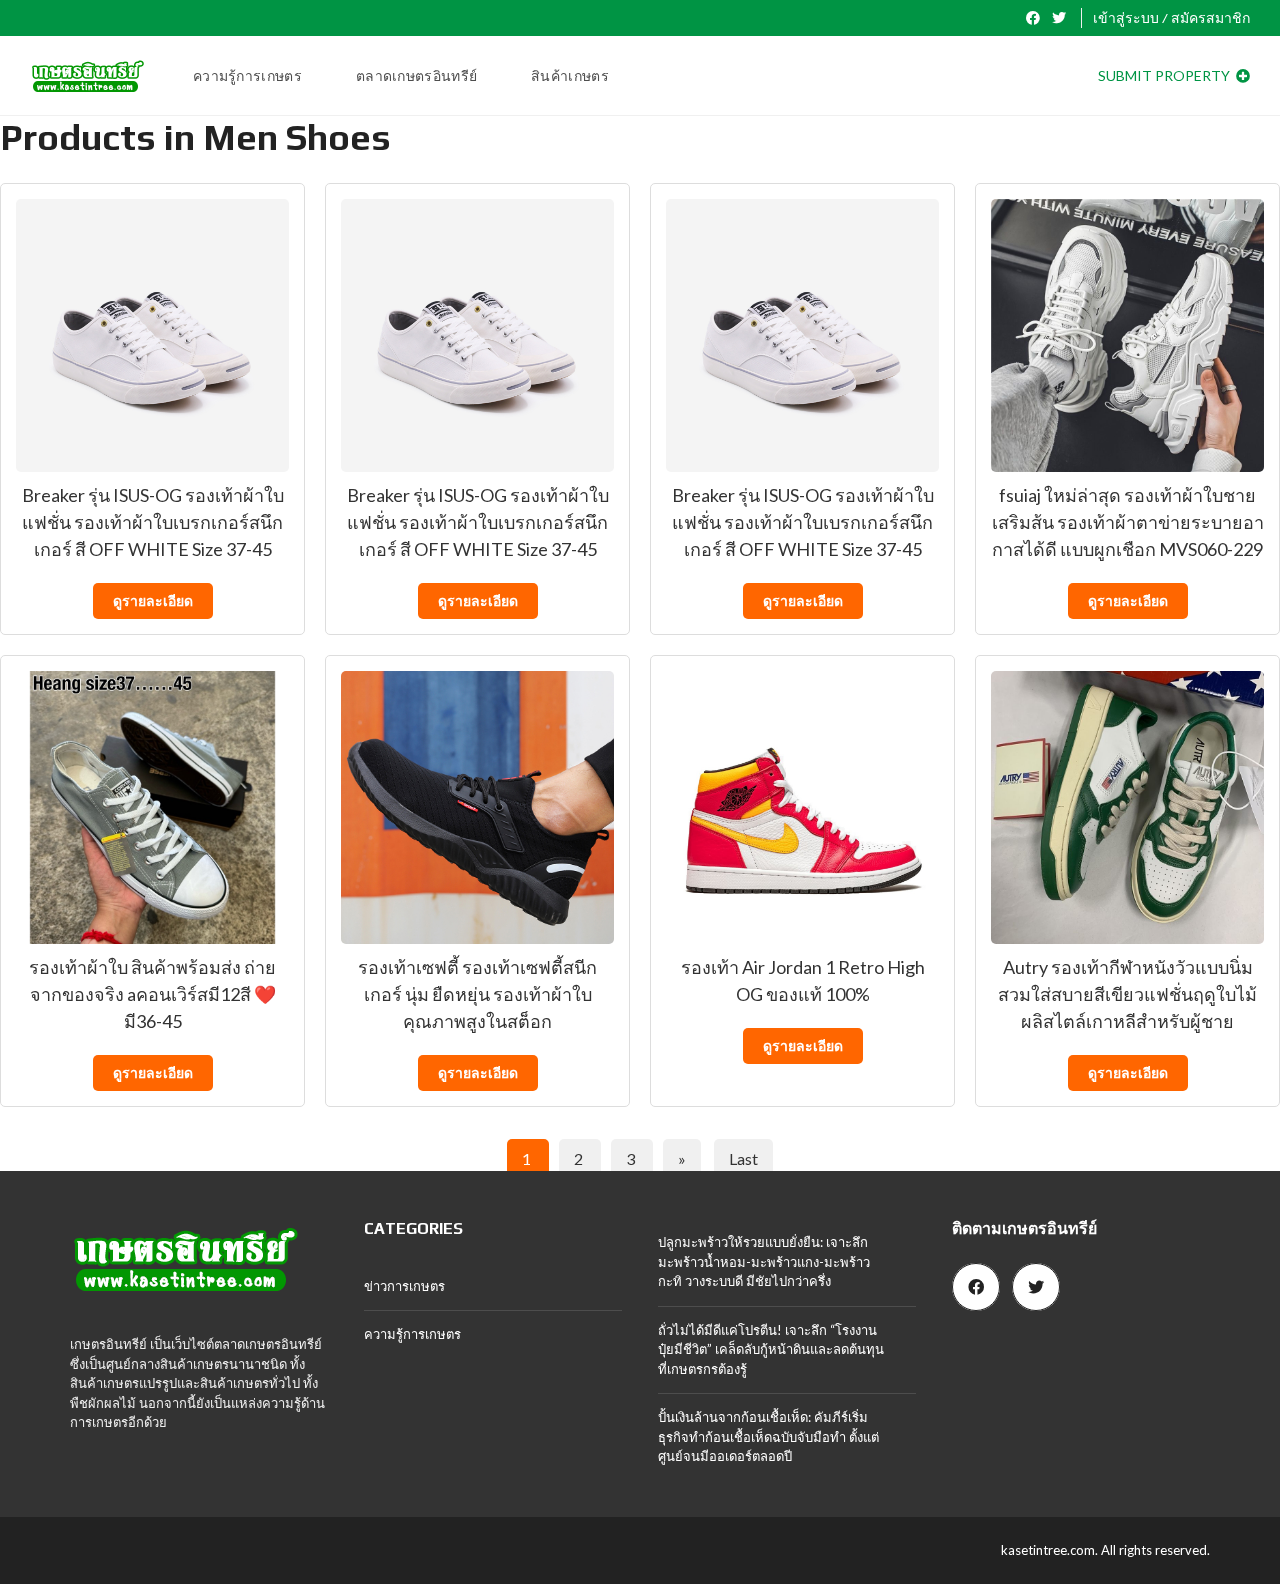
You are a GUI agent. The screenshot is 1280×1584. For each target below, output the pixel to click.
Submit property (1165, 75)
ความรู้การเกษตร (412, 1334)
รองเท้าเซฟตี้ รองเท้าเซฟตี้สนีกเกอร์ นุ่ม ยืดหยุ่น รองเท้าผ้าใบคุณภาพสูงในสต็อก (477, 994)
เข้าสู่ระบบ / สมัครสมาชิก (1171, 18)
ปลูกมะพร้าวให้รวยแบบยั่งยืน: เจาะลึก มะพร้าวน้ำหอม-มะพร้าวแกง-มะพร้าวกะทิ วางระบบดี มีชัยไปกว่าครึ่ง (764, 1261)
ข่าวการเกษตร (404, 1286)
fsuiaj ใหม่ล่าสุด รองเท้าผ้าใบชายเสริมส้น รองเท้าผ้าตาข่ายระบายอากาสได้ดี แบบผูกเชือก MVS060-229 (1128, 522)
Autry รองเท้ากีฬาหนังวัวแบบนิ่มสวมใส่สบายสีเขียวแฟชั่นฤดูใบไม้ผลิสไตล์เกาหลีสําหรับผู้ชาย (1127, 994)
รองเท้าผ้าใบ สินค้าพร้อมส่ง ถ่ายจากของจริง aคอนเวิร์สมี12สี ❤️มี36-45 (152, 994)
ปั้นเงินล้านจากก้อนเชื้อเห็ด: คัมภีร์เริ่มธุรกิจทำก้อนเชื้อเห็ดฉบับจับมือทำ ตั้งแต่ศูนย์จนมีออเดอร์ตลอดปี (768, 1436)
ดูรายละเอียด (153, 600)
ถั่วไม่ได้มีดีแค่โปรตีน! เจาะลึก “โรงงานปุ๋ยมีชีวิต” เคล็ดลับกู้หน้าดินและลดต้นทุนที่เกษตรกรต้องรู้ (771, 1349)
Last (743, 1158)
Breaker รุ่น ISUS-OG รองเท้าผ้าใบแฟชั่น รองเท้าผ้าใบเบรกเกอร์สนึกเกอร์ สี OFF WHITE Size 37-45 (153, 522)
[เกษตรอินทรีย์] (87, 76)
